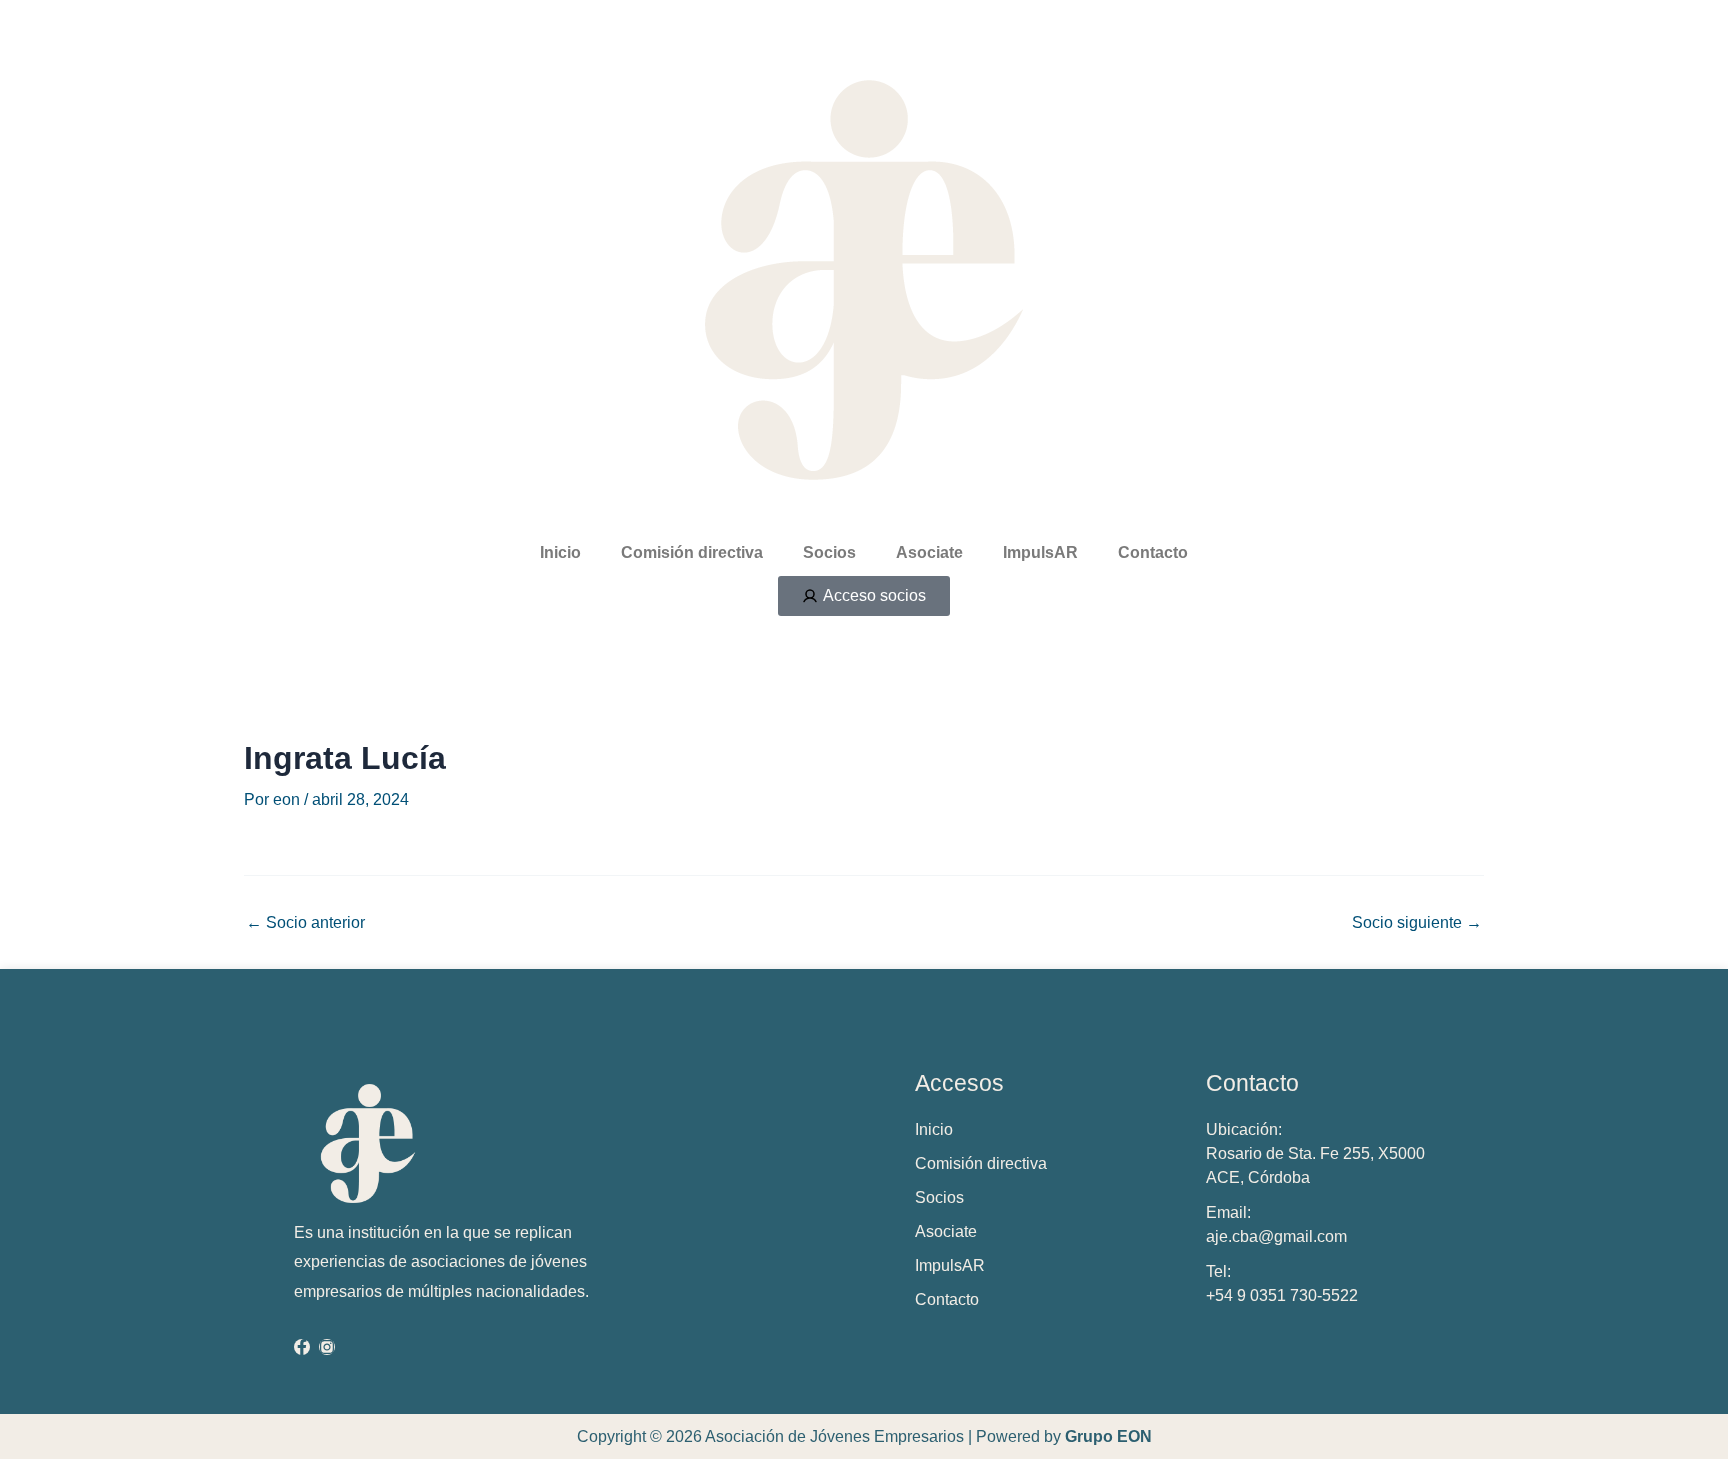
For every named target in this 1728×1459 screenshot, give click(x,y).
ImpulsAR (1040, 552)
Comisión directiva (692, 552)
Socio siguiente (1417, 923)
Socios (829, 552)
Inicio (560, 552)
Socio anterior (305, 923)
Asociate (929, 552)
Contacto (1153, 552)
